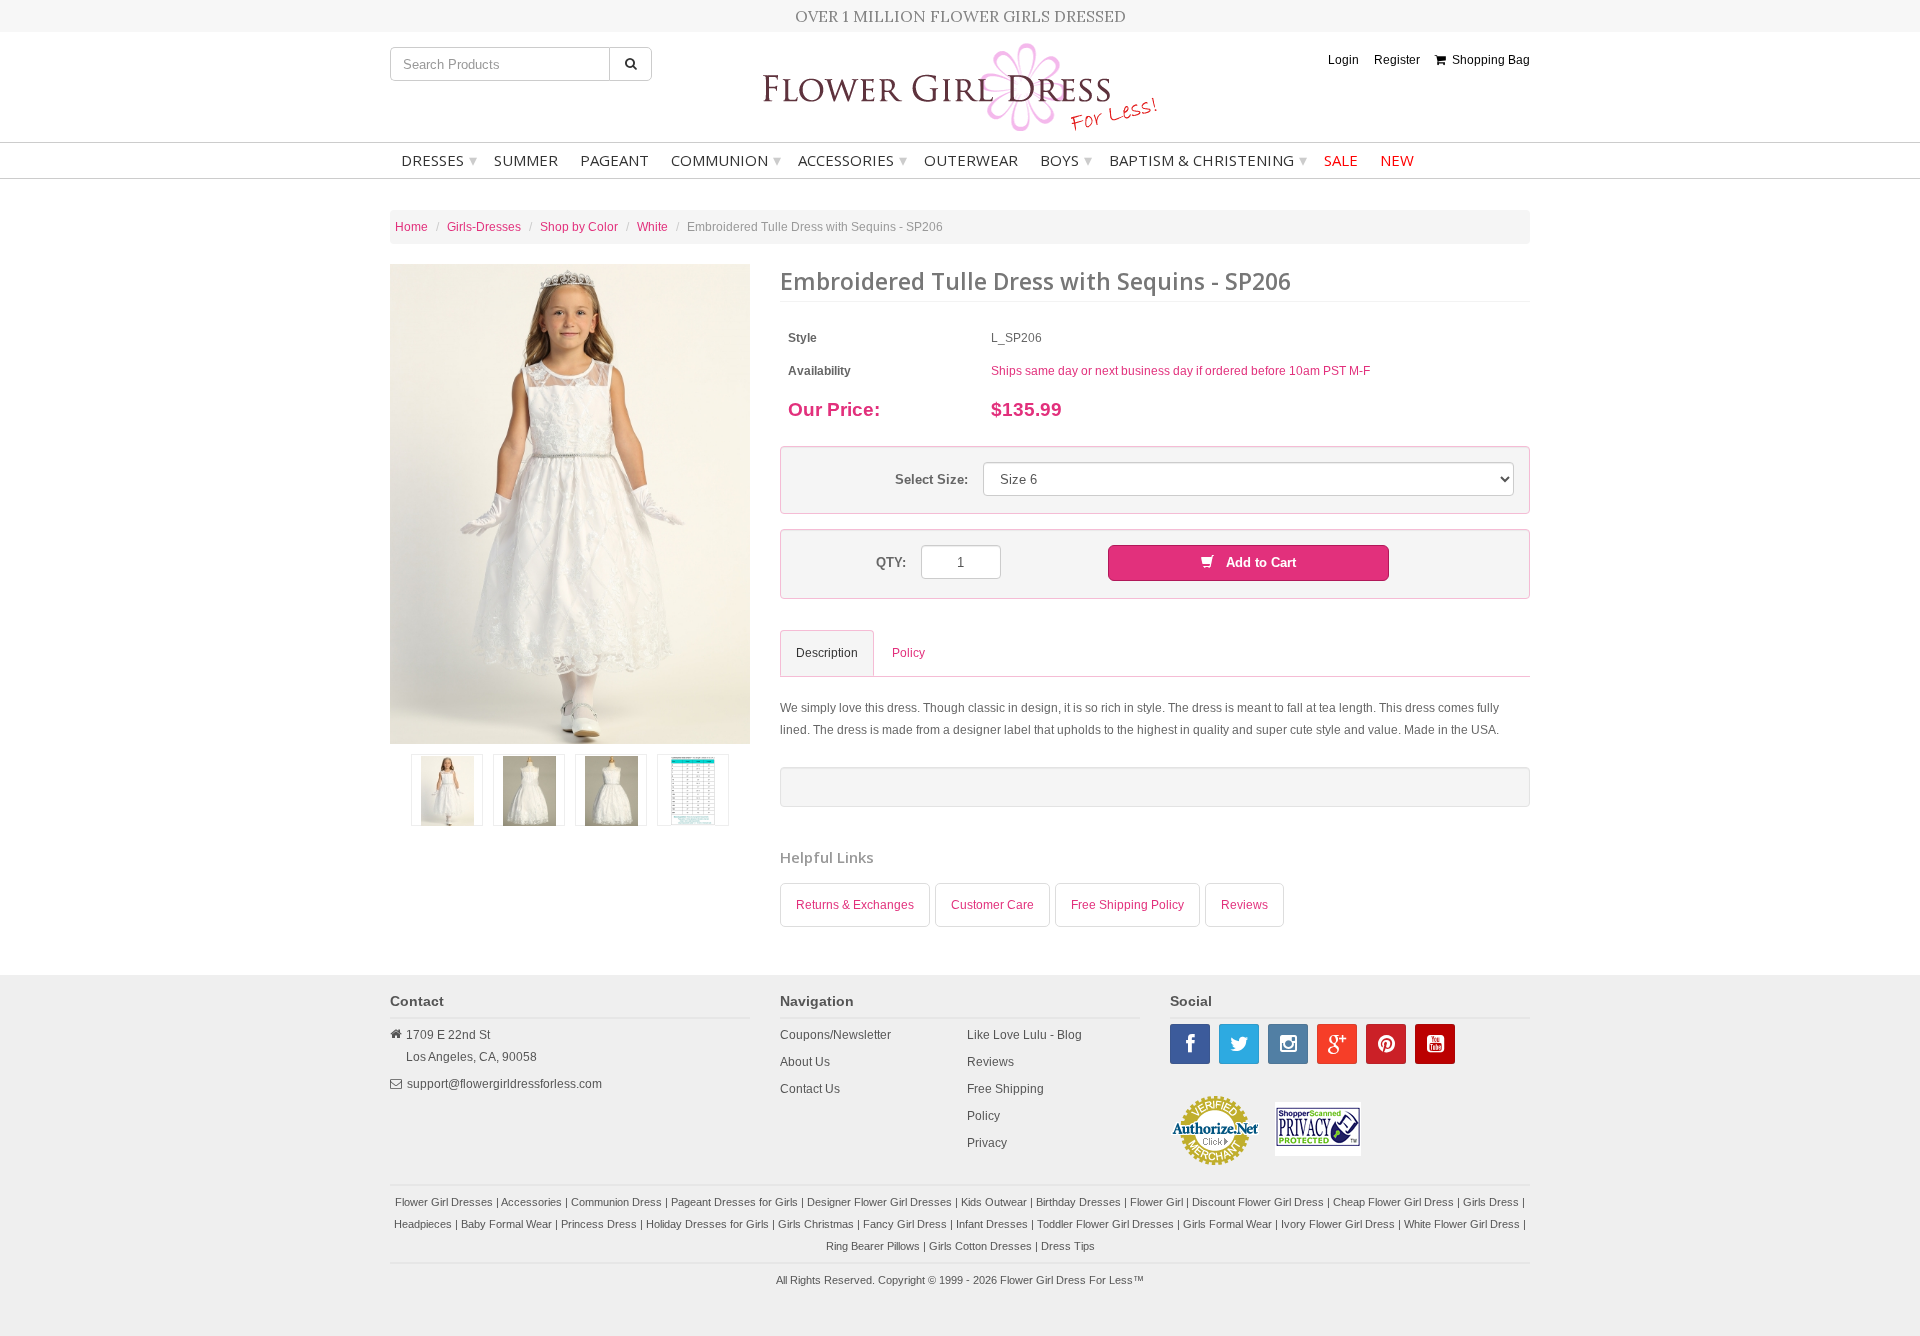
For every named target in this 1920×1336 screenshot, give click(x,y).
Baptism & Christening (1208, 160)
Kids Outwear (994, 1202)
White (652, 227)
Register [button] (1397, 60)
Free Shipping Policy (1127, 905)
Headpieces (423, 1224)
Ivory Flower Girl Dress (1338, 1224)
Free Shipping (1005, 1089)
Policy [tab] (908, 653)
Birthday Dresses (1078, 1202)
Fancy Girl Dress (905, 1224)
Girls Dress (1491, 1202)
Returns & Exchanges (855, 905)
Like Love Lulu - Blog (1024, 1035)
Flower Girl (1156, 1202)
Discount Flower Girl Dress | (1262, 1202)
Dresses (439, 160)
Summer (526, 160)
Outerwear (971, 160)
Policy (983, 1116)
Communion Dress (616, 1202)
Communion (726, 160)
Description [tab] (827, 653)
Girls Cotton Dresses (980, 1246)
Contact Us (810, 1089)
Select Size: (931, 479)
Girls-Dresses (484, 227)
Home (411, 227)
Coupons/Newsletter (835, 1035)
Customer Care (992, 905)
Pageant (614, 160)
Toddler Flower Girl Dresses (1105, 1224)
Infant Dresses (992, 1224)
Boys (1066, 160)
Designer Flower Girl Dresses (879, 1202)
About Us (805, 1062)
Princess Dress (599, 1224)
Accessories (852, 160)
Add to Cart (1255, 562)
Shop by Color (579, 227)
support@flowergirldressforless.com (504, 1084)
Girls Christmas (816, 1224)
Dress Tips (1068, 1246)
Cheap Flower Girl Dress (1393, 1202)
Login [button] (1343, 60)
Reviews (1244, 905)
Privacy (987, 1143)
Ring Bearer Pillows (873, 1246)
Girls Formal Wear (1227, 1224)
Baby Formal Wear (506, 1224)
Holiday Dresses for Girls (707, 1224)
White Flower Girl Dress (1462, 1224)
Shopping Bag (1488, 60)
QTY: (891, 562)
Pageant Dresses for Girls (734, 1202)
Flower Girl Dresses (444, 1202)
